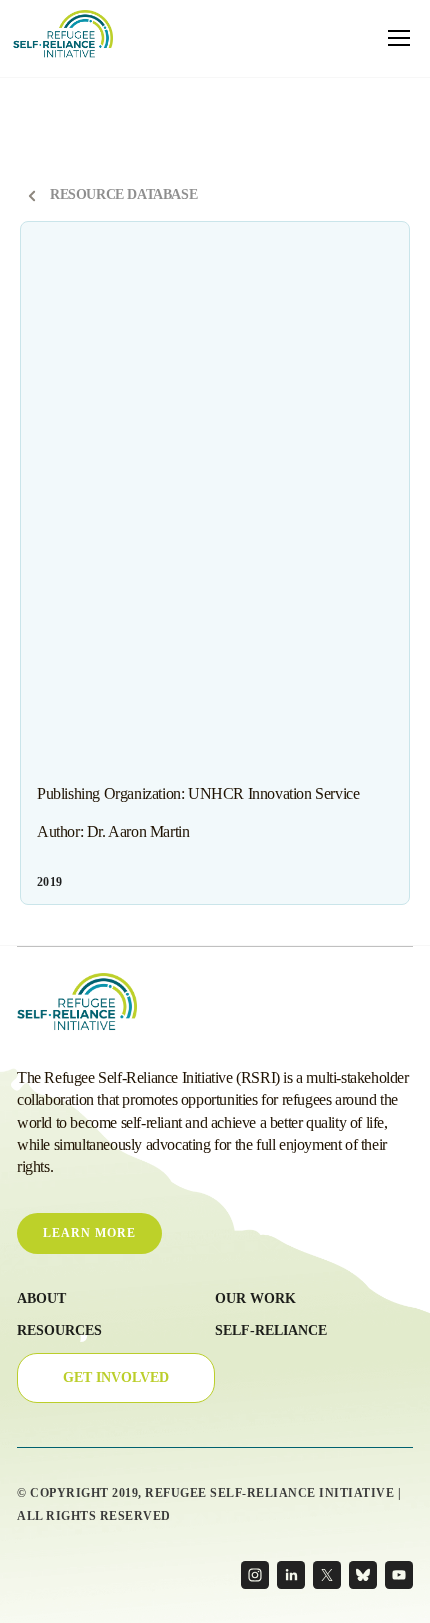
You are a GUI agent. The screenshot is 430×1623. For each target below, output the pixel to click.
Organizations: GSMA (220, 337)
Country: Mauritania (89, 453)
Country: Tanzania (180, 569)
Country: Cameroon (180, 482)
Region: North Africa (185, 598)
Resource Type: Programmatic (110, 366)
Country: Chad (244, 424)
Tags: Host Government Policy (257, 279)
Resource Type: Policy (94, 308)
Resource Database (123, 194)
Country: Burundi (279, 395)
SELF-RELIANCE (271, 1330)
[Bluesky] (363, 1575)
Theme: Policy (192, 308)
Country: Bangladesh (91, 395)
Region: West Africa (292, 598)
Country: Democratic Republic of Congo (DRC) (150, 511)
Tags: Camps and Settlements (108, 279)
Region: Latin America (304, 627)
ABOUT (41, 1298)
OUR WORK (255, 1298)
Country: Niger (184, 453)
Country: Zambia (82, 482)
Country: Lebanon (262, 540)
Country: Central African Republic (119, 424)
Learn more (89, 1233)
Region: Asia (73, 656)
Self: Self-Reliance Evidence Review (293, 656)
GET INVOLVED (116, 1377)
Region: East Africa (87, 627)
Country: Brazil (188, 395)
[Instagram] (255, 1575)
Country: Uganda (83, 598)
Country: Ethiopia (312, 511)
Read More (76, 882)
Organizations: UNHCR (98, 337)
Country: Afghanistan (241, 366)
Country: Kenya (169, 540)
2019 (50, 882)
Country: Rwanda (84, 569)
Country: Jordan (80, 540)
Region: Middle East (191, 627)
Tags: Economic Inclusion (251, 250)
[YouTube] (399, 1575)
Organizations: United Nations (111, 250)
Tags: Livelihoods (157, 656)
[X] (327, 1575)
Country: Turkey (274, 569)
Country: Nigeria (273, 453)
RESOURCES (59, 1330)
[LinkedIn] (291, 1575)
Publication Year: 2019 (290, 308)
